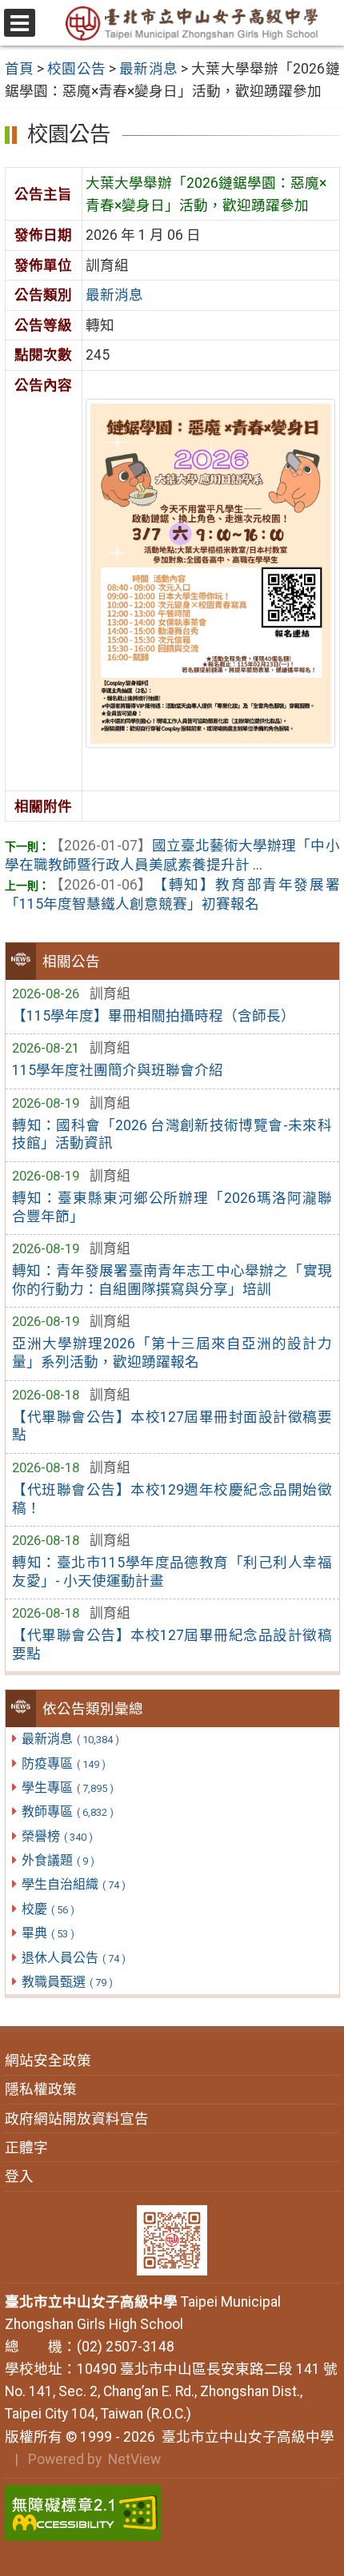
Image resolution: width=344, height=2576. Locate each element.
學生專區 (68, 1788)
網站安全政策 (48, 2060)
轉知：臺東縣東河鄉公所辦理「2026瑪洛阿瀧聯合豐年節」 (172, 1207)
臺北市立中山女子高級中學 (245, 2437)
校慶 (48, 1909)
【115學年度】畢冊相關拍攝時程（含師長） (154, 1016)
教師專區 (68, 1812)
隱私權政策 (41, 2089)
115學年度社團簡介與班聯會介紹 (118, 1070)
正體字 (26, 2148)
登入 (19, 2176)
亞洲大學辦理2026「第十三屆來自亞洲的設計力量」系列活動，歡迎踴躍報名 (172, 1353)
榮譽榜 (57, 1836)
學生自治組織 (74, 1884)
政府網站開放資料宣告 (77, 2119)
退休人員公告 (74, 1958)
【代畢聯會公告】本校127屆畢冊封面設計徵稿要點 (172, 1426)
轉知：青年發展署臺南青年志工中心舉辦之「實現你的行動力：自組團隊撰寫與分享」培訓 (172, 1280)
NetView (134, 2459)
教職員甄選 (67, 1982)
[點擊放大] (210, 572)
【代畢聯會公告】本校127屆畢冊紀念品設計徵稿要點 (172, 1644)
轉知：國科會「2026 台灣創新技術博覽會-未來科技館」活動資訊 (172, 1135)
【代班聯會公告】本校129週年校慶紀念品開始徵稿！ (172, 1499)
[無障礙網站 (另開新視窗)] (172, 2513)
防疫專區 (64, 1764)
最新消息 (70, 1739)
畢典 (48, 1933)
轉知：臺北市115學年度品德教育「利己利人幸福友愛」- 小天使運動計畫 (172, 1572)
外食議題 (58, 1860)
